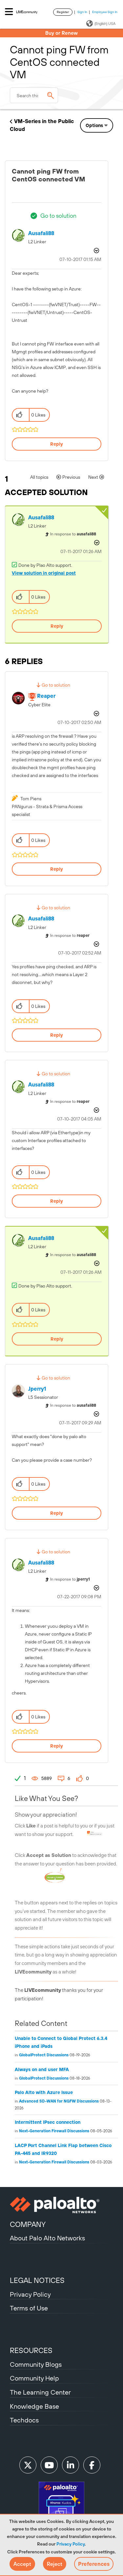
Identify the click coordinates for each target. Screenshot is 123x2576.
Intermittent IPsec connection (48, 2122)
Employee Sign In (105, 12)
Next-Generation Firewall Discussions (54, 2131)
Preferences (94, 2564)
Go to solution (58, 216)
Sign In (82, 12)
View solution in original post (44, 573)
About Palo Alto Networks (47, 2238)
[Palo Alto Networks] (61, 2205)
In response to (73, 534)
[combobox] (34, 95)
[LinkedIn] (71, 2465)
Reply (57, 444)
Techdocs (24, 2420)
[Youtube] (49, 2465)
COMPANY (28, 2224)
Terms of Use (29, 2308)
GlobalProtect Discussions (44, 2055)
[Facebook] (92, 2465)
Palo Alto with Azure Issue (44, 2092)
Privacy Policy (71, 2544)
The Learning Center (40, 2392)
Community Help (34, 2378)
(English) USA (105, 24)
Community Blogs (36, 2364)
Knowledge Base (34, 2406)
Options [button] (94, 125)
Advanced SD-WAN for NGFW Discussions (59, 2101)
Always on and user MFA (42, 2069)
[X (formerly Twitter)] (28, 2465)
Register (63, 12)
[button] (22, 2564)
